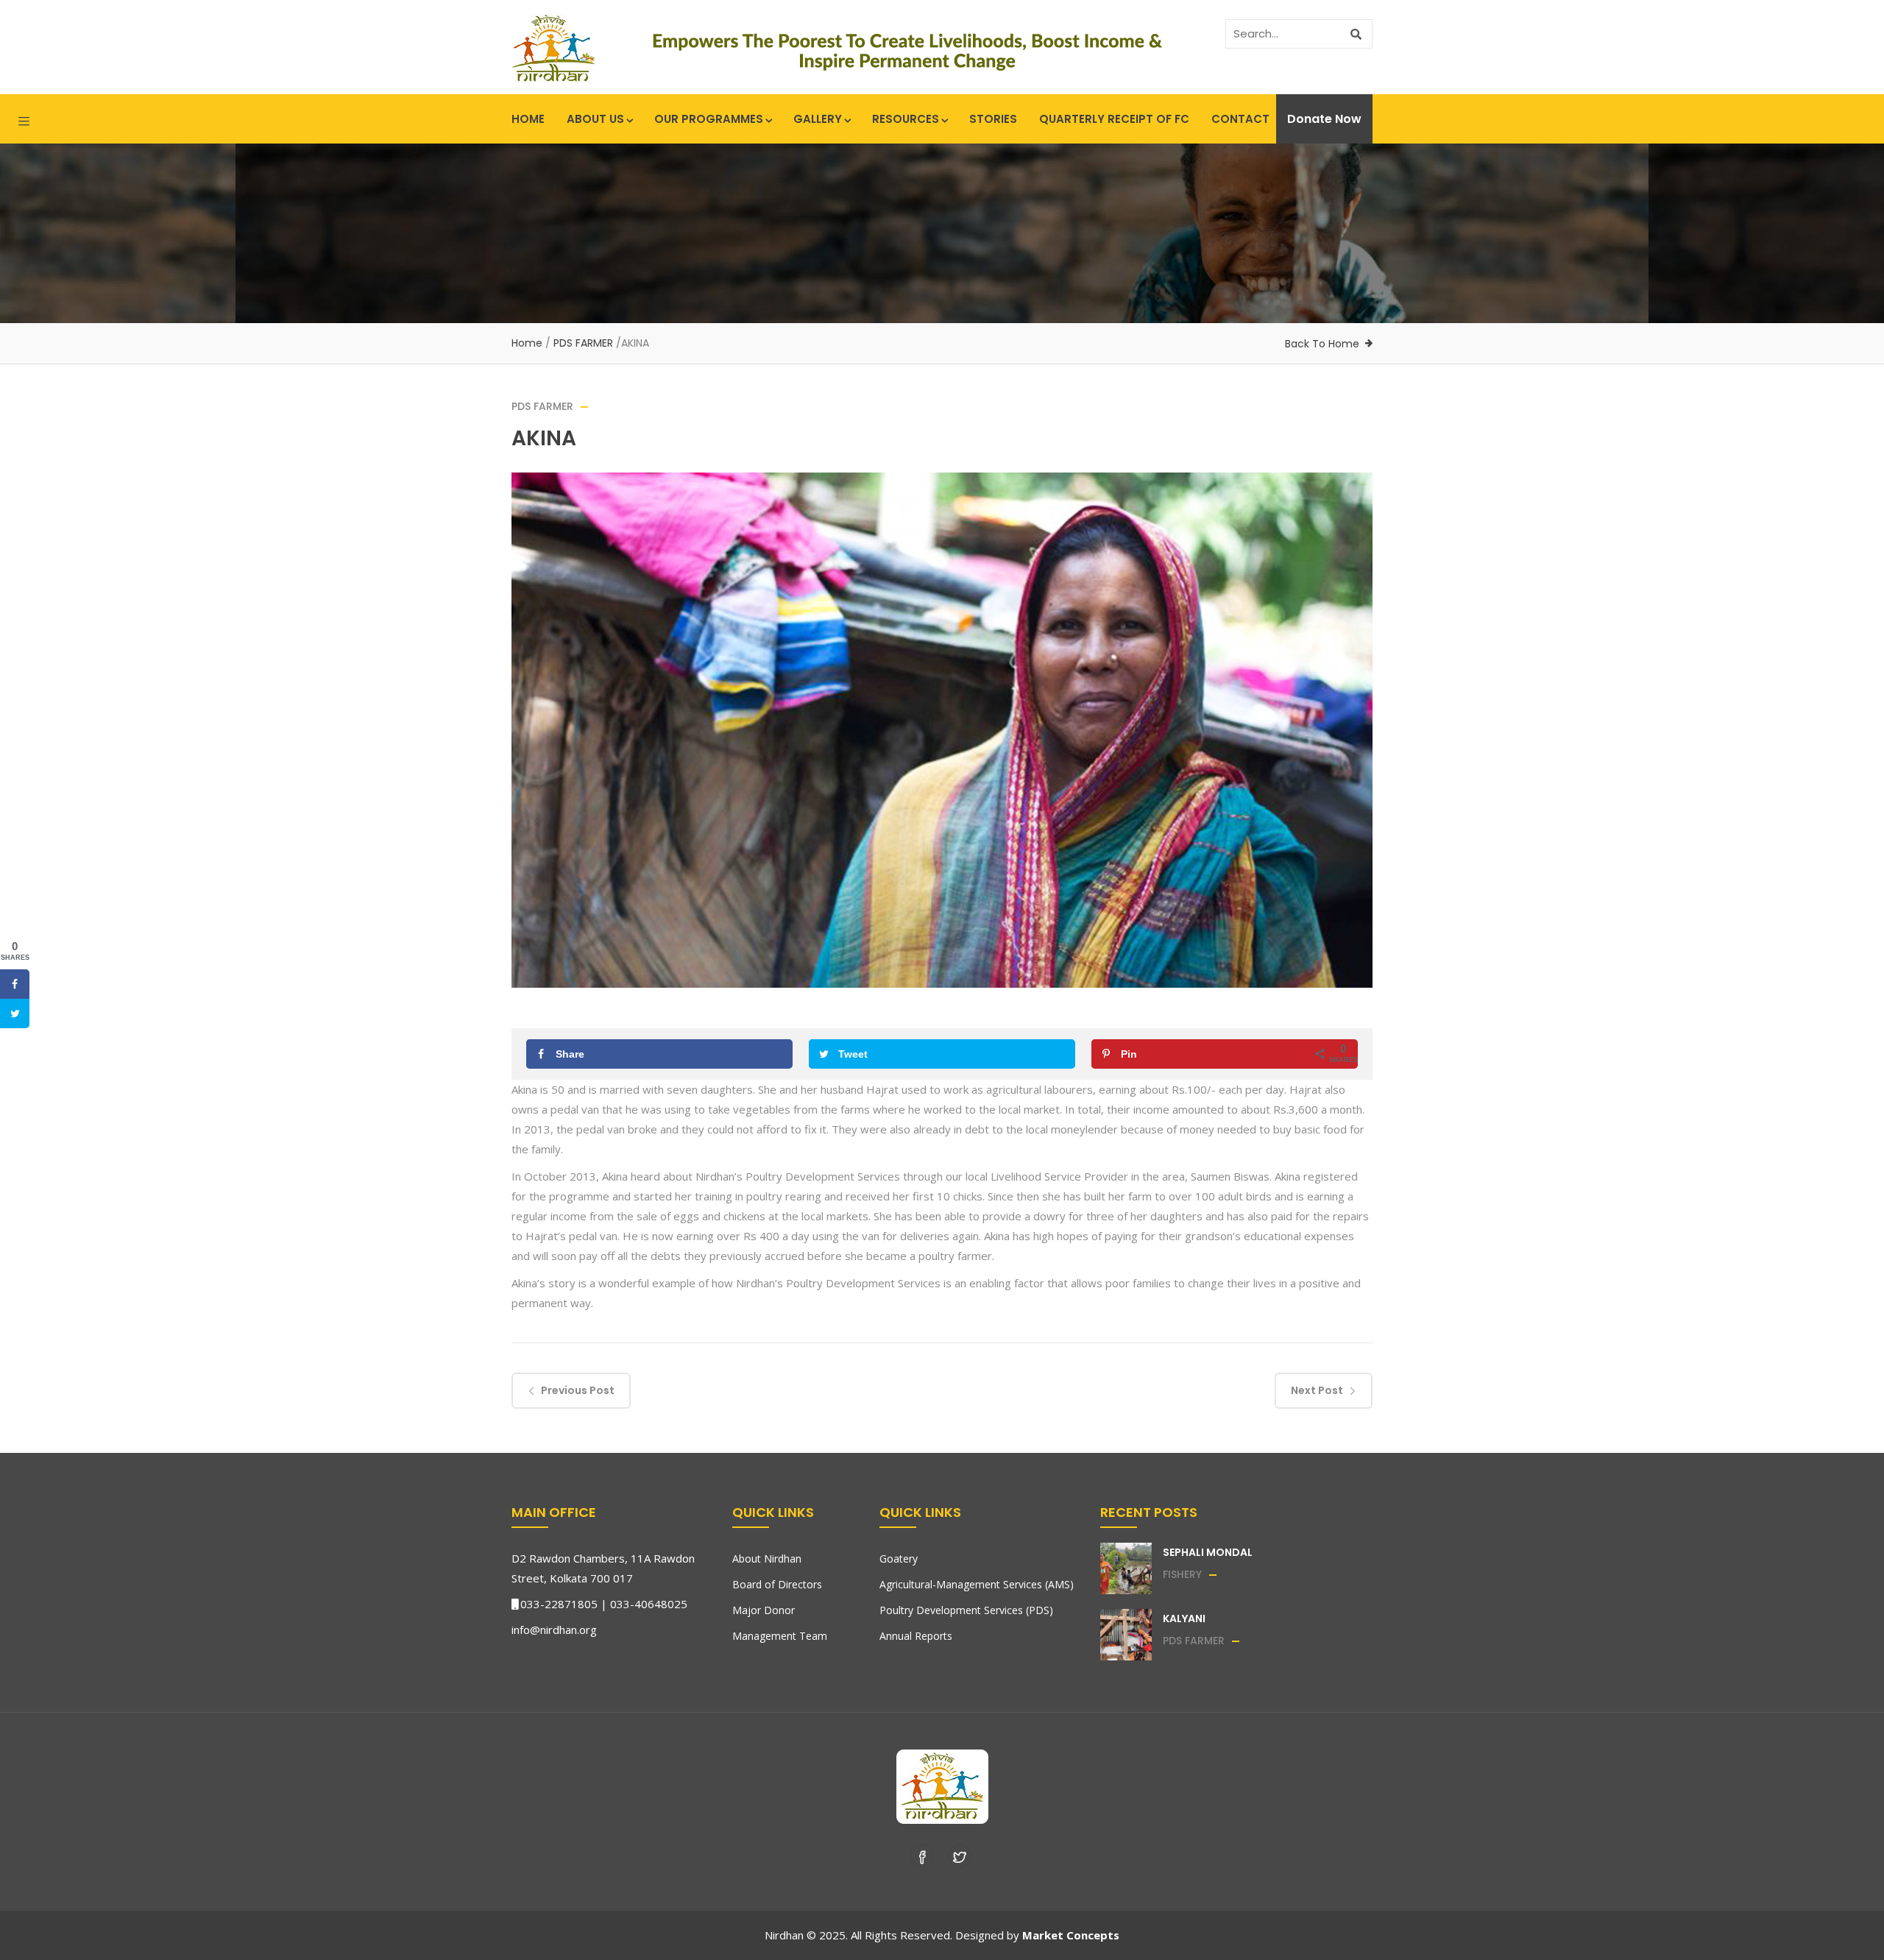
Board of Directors (777, 1584)
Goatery (899, 1559)
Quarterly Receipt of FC (1114, 119)
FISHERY (1182, 1574)
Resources (906, 119)
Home (528, 119)
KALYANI (1184, 1618)
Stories (993, 119)
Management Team (780, 1636)
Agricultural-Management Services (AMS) (977, 1584)
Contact (1240, 119)
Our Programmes (709, 119)
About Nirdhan (767, 1559)
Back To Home (1322, 344)
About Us (595, 119)
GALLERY (818, 119)
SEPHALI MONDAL (1208, 1552)
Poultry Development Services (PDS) (966, 1610)
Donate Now (1324, 119)
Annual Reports (916, 1636)
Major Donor (764, 1610)
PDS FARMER (583, 343)
